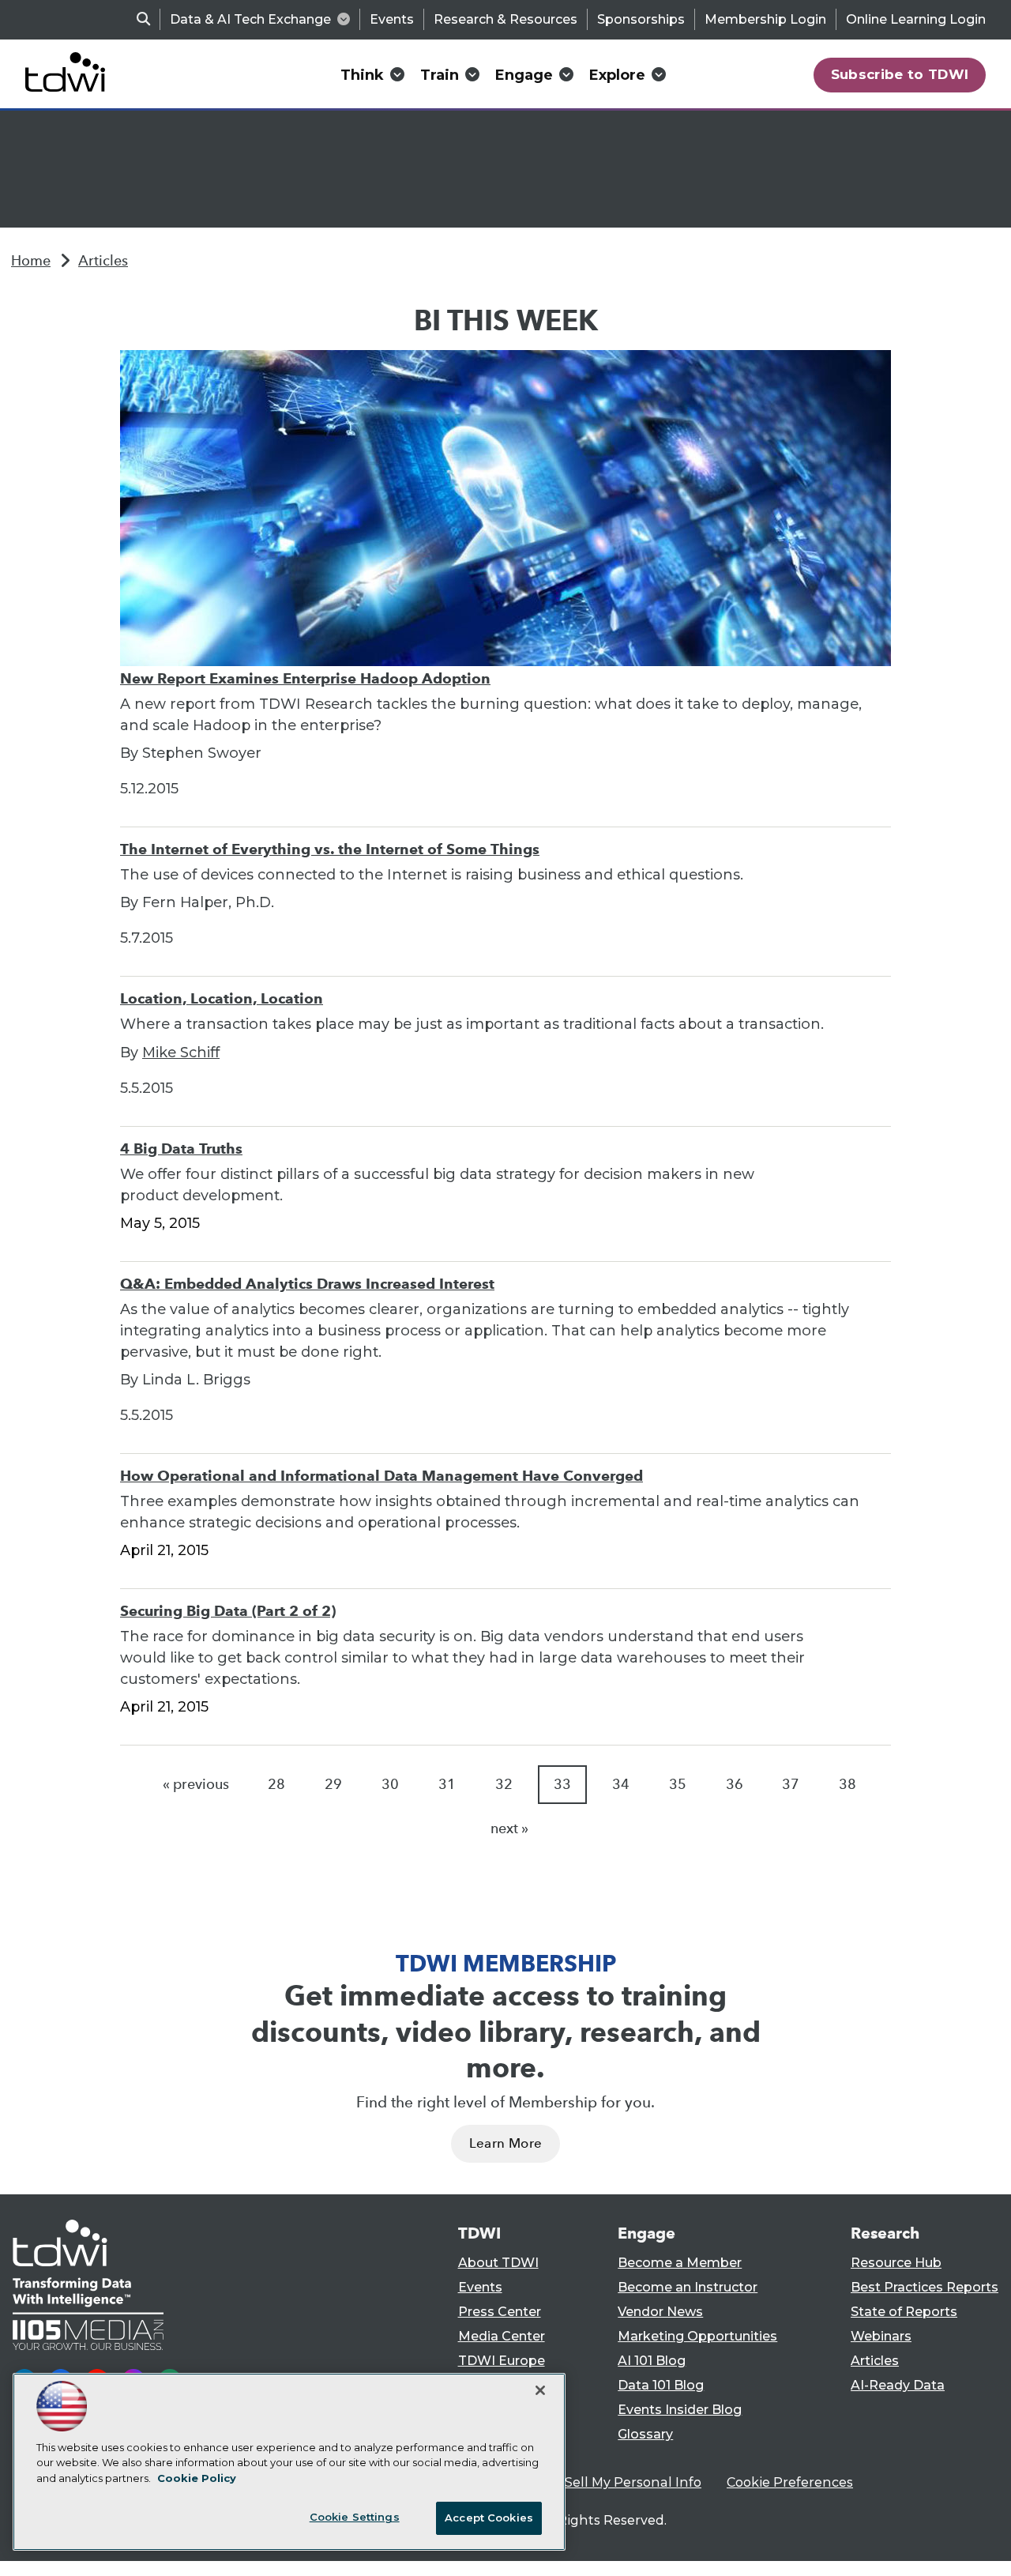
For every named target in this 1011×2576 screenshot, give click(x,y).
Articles (103, 261)
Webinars (881, 2336)
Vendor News (660, 2312)
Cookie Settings (355, 2517)
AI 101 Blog (652, 2361)
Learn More (505, 2143)
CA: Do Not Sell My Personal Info (597, 2482)
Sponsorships (641, 19)
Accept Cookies (489, 2518)
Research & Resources (505, 19)
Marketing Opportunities (697, 2336)
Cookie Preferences (790, 2482)
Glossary (645, 2434)
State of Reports (904, 2312)
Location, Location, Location (222, 998)
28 (276, 1784)
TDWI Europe (502, 2361)
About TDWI (498, 2263)
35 (678, 1784)
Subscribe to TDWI (900, 74)
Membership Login (765, 19)
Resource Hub (896, 2263)
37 (791, 1784)
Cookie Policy (197, 2478)
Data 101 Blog (661, 2385)
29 (333, 1784)
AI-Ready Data (898, 2385)
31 (447, 1784)
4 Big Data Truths (181, 1149)
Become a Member (680, 2263)
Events (392, 19)
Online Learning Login (916, 19)
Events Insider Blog (680, 2410)
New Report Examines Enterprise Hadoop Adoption (305, 678)
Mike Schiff (181, 1053)
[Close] (540, 2390)
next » (509, 1828)
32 (504, 1784)
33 (562, 1784)
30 (390, 1784)
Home (31, 261)
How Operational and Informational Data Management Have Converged (381, 1476)
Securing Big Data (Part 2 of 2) (228, 1611)
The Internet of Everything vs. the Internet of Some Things (330, 849)
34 (621, 1784)
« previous (196, 1784)
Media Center (502, 2336)
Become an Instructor (688, 2287)
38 (848, 1784)
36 (735, 1784)
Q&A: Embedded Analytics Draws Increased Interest (307, 1284)
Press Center (500, 2312)
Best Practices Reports (925, 2287)
